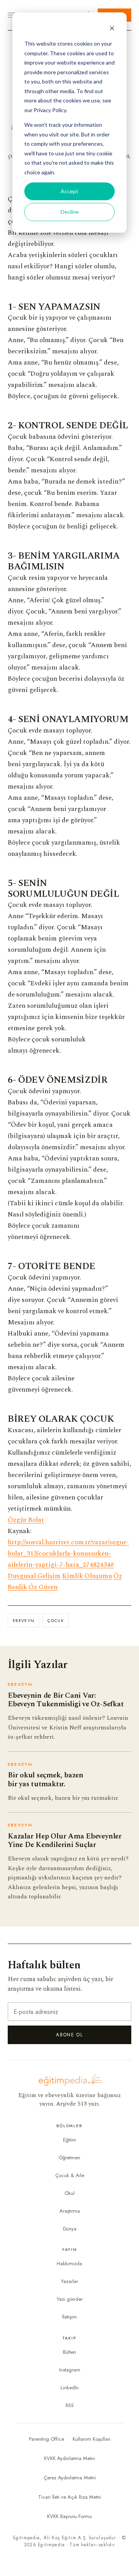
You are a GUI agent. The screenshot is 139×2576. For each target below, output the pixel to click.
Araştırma (70, 2211)
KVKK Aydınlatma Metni (69, 2458)
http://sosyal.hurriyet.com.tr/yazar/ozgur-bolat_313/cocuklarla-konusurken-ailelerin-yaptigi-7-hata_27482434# (68, 1554)
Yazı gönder (70, 2299)
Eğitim (69, 2140)
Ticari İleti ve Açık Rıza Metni (70, 2497)
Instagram (70, 2370)
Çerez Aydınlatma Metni (70, 2478)
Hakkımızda (69, 2263)
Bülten (69, 2352)
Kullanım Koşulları (92, 2439)
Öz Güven (43, 1587)
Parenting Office (47, 2439)
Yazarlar (69, 2281)
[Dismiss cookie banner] (112, 29)
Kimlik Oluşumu (87, 1576)
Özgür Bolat (26, 1520)
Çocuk (56, 1620)
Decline (70, 212)
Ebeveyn (24, 1620)
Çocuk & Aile (70, 2175)
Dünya (70, 2229)
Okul (69, 2193)
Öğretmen (69, 2158)
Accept (69, 191)
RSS (70, 2405)
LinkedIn (70, 2388)
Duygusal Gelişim (34, 1576)
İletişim (69, 2317)
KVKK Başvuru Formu (69, 2516)
